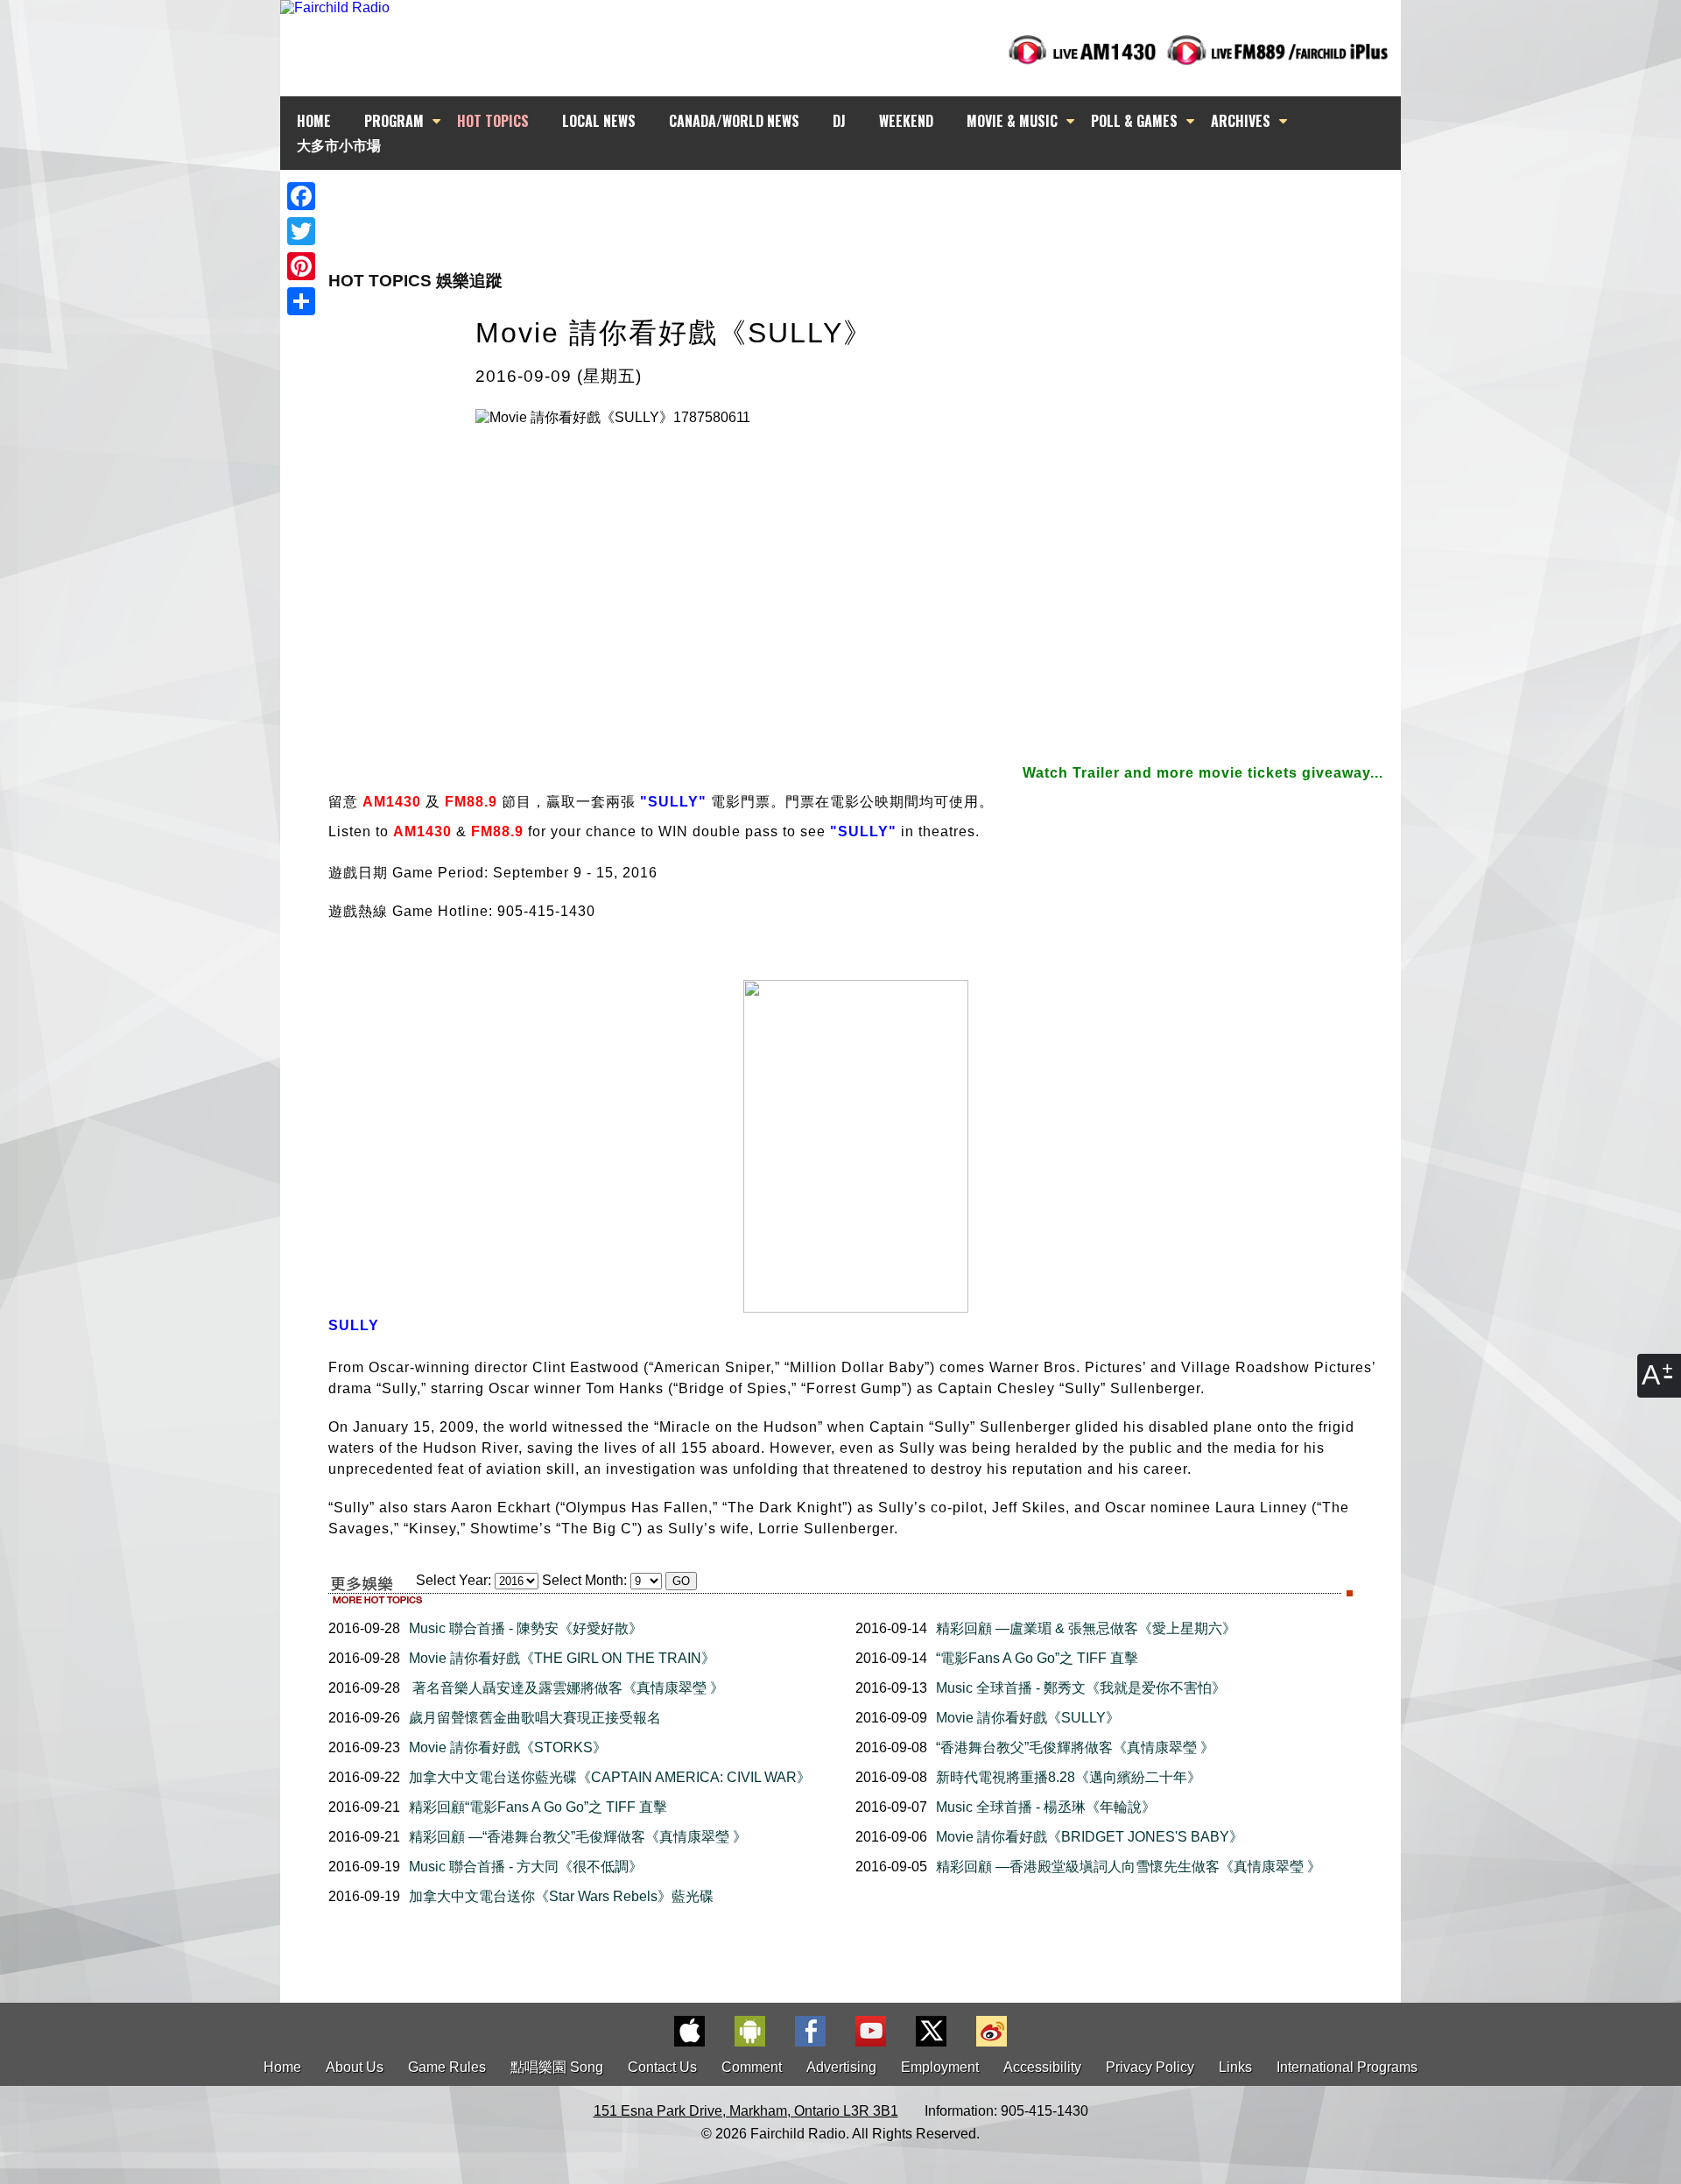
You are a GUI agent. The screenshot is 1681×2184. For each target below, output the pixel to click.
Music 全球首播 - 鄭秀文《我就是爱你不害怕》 (1081, 1688)
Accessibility (1042, 2067)
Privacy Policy (1150, 2067)
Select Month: (584, 1580)
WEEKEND (906, 121)
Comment (752, 2067)
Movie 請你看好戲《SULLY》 (1028, 1718)
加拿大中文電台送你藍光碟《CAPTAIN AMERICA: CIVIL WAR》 (610, 1777)
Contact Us (662, 2067)
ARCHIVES (1241, 121)
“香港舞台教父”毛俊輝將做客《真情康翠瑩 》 (1075, 1747)
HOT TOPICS (493, 121)
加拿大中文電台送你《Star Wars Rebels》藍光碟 (561, 1896)
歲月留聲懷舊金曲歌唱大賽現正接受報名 (535, 1718)
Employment (940, 2067)
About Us (355, 2067)
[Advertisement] (856, 201)
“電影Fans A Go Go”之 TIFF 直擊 (1037, 1658)
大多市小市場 (339, 144)
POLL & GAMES (1134, 121)
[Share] (301, 301)
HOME (314, 121)
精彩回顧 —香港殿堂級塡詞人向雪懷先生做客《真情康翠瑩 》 (1129, 1867)
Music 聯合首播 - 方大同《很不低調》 (526, 1867)
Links (1235, 2067)
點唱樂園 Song (559, 2067)
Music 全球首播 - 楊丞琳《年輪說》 (1046, 1807)
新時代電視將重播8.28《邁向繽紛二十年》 (1069, 1777)
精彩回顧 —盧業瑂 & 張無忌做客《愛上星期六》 (1086, 1628)
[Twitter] (301, 231)
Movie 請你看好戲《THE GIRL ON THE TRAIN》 (562, 1658)
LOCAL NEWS (599, 121)
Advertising (841, 2067)
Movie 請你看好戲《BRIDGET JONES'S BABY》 (1090, 1837)
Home (282, 2067)
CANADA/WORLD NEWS (734, 121)
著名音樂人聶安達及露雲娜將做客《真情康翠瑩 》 (566, 1688)
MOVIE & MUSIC (1012, 121)
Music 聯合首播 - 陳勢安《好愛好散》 (526, 1628)
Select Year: (454, 1580)
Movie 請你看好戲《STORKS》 (508, 1747)
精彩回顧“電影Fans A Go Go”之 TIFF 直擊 (538, 1807)
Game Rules (447, 2067)
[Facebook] (301, 196)
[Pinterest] (301, 266)
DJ (839, 121)
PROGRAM (394, 121)
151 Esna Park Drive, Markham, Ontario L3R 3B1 (746, 2111)
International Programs (1347, 2067)
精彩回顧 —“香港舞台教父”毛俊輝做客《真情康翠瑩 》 (578, 1837)
